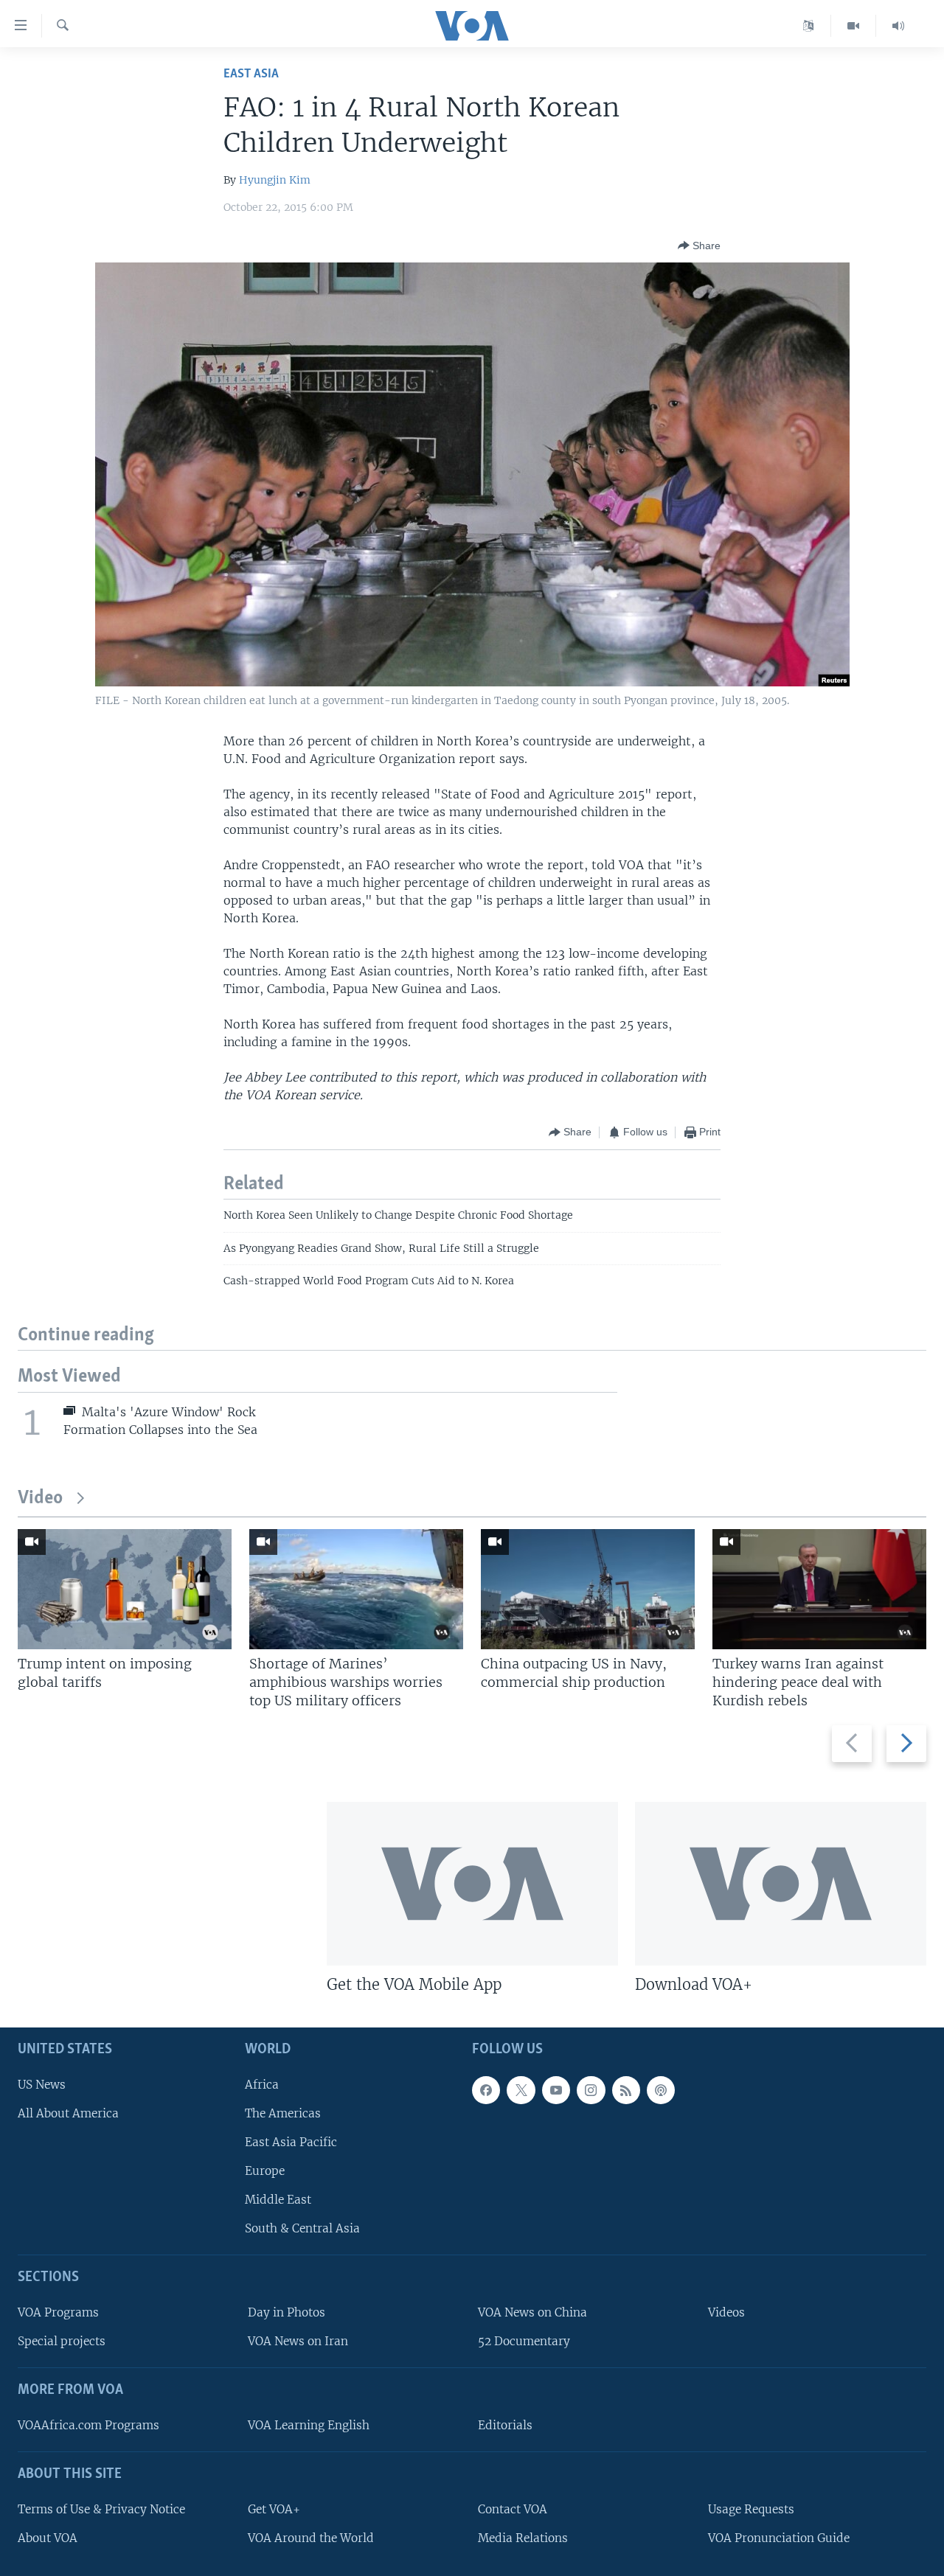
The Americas (283, 2113)
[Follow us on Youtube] (556, 2090)
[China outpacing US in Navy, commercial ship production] (588, 1589)
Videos (726, 2313)
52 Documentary (524, 2342)
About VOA (48, 2538)
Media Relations (523, 2538)
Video (40, 1498)
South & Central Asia (302, 2229)
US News (42, 2085)
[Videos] (854, 26)
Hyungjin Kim (275, 180)
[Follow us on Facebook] (486, 2090)
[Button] (699, 246)
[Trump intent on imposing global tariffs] (125, 1589)
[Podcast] (661, 2090)
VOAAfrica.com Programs (88, 2425)
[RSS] (626, 2090)
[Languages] (809, 26)
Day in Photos (287, 2313)
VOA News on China (532, 2313)
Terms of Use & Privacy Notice (101, 2509)
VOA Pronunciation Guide (779, 2538)
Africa (262, 2085)
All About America (68, 2113)
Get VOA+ (274, 2509)
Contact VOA (513, 2509)
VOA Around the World (311, 2538)
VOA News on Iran (298, 2342)
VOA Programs (58, 2313)
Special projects (62, 2342)
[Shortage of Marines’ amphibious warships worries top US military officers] (356, 1589)
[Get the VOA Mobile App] (472, 1884)
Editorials (505, 2425)
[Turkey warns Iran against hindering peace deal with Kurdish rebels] (819, 1589)
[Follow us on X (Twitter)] (521, 2090)
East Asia (251, 74)
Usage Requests (751, 2509)
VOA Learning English (309, 2425)
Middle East (278, 2200)
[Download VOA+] (781, 1884)
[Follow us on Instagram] (591, 2090)
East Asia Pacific (291, 2142)
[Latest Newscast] (898, 26)
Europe (265, 2171)
